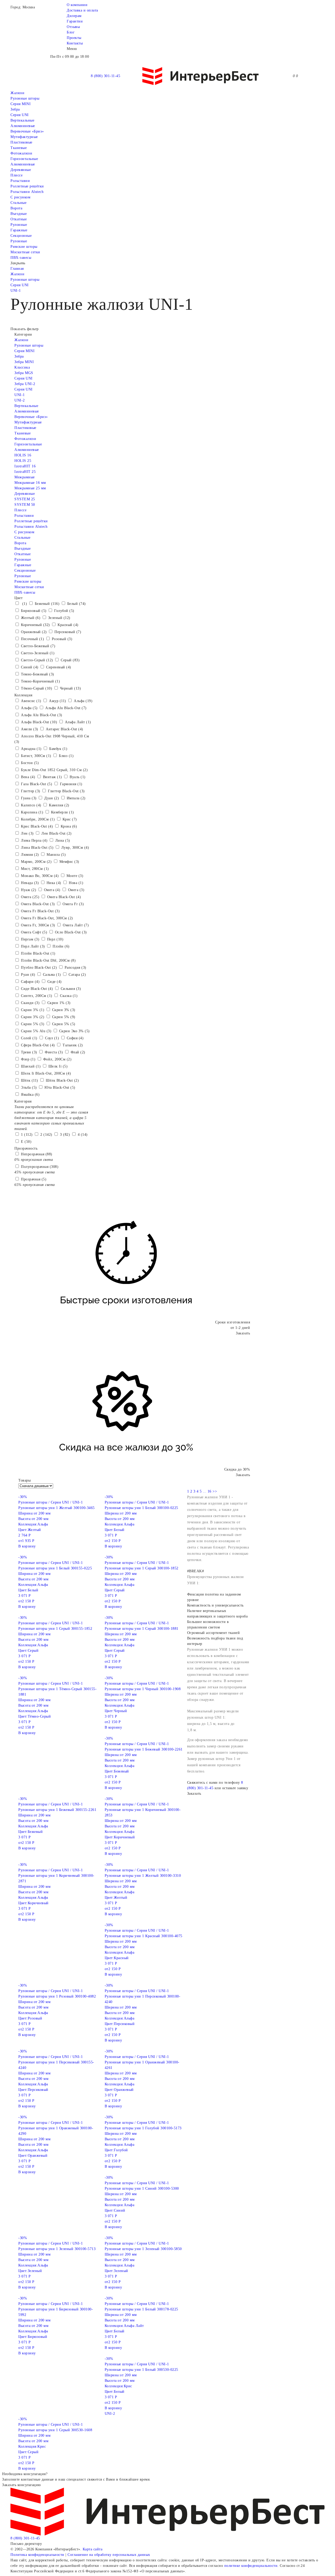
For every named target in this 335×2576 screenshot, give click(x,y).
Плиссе (16, 175)
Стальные (18, 203)
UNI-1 (16, 291)
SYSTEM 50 (25, 505)
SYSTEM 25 (25, 499)
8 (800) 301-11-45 (106, 76)
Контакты (75, 43)
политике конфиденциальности (251, 2566)
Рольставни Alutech (27, 192)
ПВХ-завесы (21, 258)
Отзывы (73, 27)
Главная (17, 269)
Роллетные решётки (27, 186)
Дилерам (74, 16)
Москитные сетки (25, 252)
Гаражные (19, 230)
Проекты (74, 38)
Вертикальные (22, 120)
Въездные (19, 214)
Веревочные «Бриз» (27, 131)
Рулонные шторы (25, 98)
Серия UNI (20, 115)
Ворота (16, 208)
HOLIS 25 (23, 461)
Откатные (19, 219)
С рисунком (20, 197)
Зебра (15, 109)
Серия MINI (21, 104)
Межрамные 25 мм (30, 488)
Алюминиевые (23, 164)
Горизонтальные (24, 159)
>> (215, 1491)
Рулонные (19, 225)
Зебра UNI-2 (25, 384)
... (205, 1491)
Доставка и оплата (82, 10)
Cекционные (21, 236)
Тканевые (19, 148)
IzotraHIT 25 (25, 472)
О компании (77, 5)
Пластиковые (21, 142)
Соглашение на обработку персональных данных (109, 2555)
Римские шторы (24, 247)
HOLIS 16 (23, 455)
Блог (71, 32)
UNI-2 (20, 400)
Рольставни (20, 181)
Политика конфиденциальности (37, 2555)
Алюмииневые (23, 126)
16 (210, 1491)
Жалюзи (17, 93)
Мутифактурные (24, 137)
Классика (22, 367)
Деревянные (21, 170)
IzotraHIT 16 (25, 466)
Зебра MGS (24, 373)
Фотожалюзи (21, 153)
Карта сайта (93, 2549)
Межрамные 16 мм (30, 483)
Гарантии (75, 21)
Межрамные (25, 477)
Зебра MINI (24, 362)
